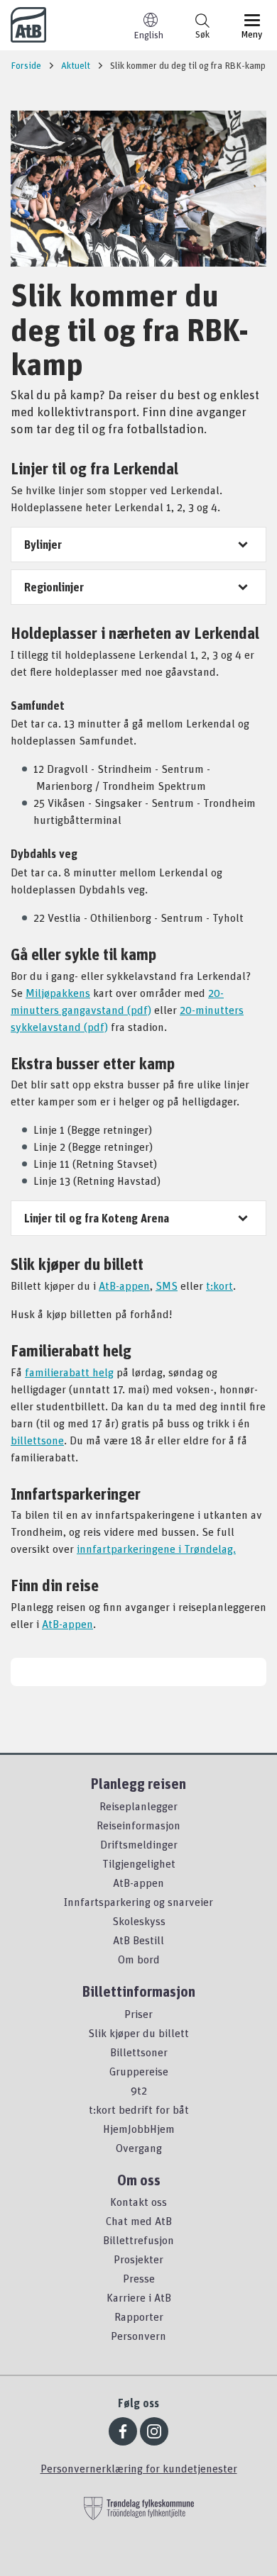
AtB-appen (124, 1286)
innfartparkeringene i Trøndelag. (156, 1549)
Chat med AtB (139, 2221)
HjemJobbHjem (139, 2129)
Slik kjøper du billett (138, 2033)
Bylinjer (43, 545)
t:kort (219, 1286)
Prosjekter (138, 2259)
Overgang (139, 2148)
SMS (167, 1286)
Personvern (138, 2336)
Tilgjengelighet (139, 1863)
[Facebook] (123, 2431)
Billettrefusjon (138, 2240)
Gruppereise (139, 2071)
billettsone (37, 1440)
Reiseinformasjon (138, 1825)
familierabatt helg (69, 1372)
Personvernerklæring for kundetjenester (139, 2468)
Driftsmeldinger (139, 1844)
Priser (138, 2014)
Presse (139, 2278)
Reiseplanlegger (138, 1806)
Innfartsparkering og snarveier (138, 1902)
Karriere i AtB (139, 2297)
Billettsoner (139, 2052)
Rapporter (139, 2316)
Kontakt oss (138, 2202)
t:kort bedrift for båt (139, 2109)
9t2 (139, 2090)
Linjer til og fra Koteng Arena (97, 1218)
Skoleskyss (139, 1921)
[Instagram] (154, 2431)
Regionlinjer (54, 587)
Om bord (139, 1959)
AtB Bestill (138, 1940)
